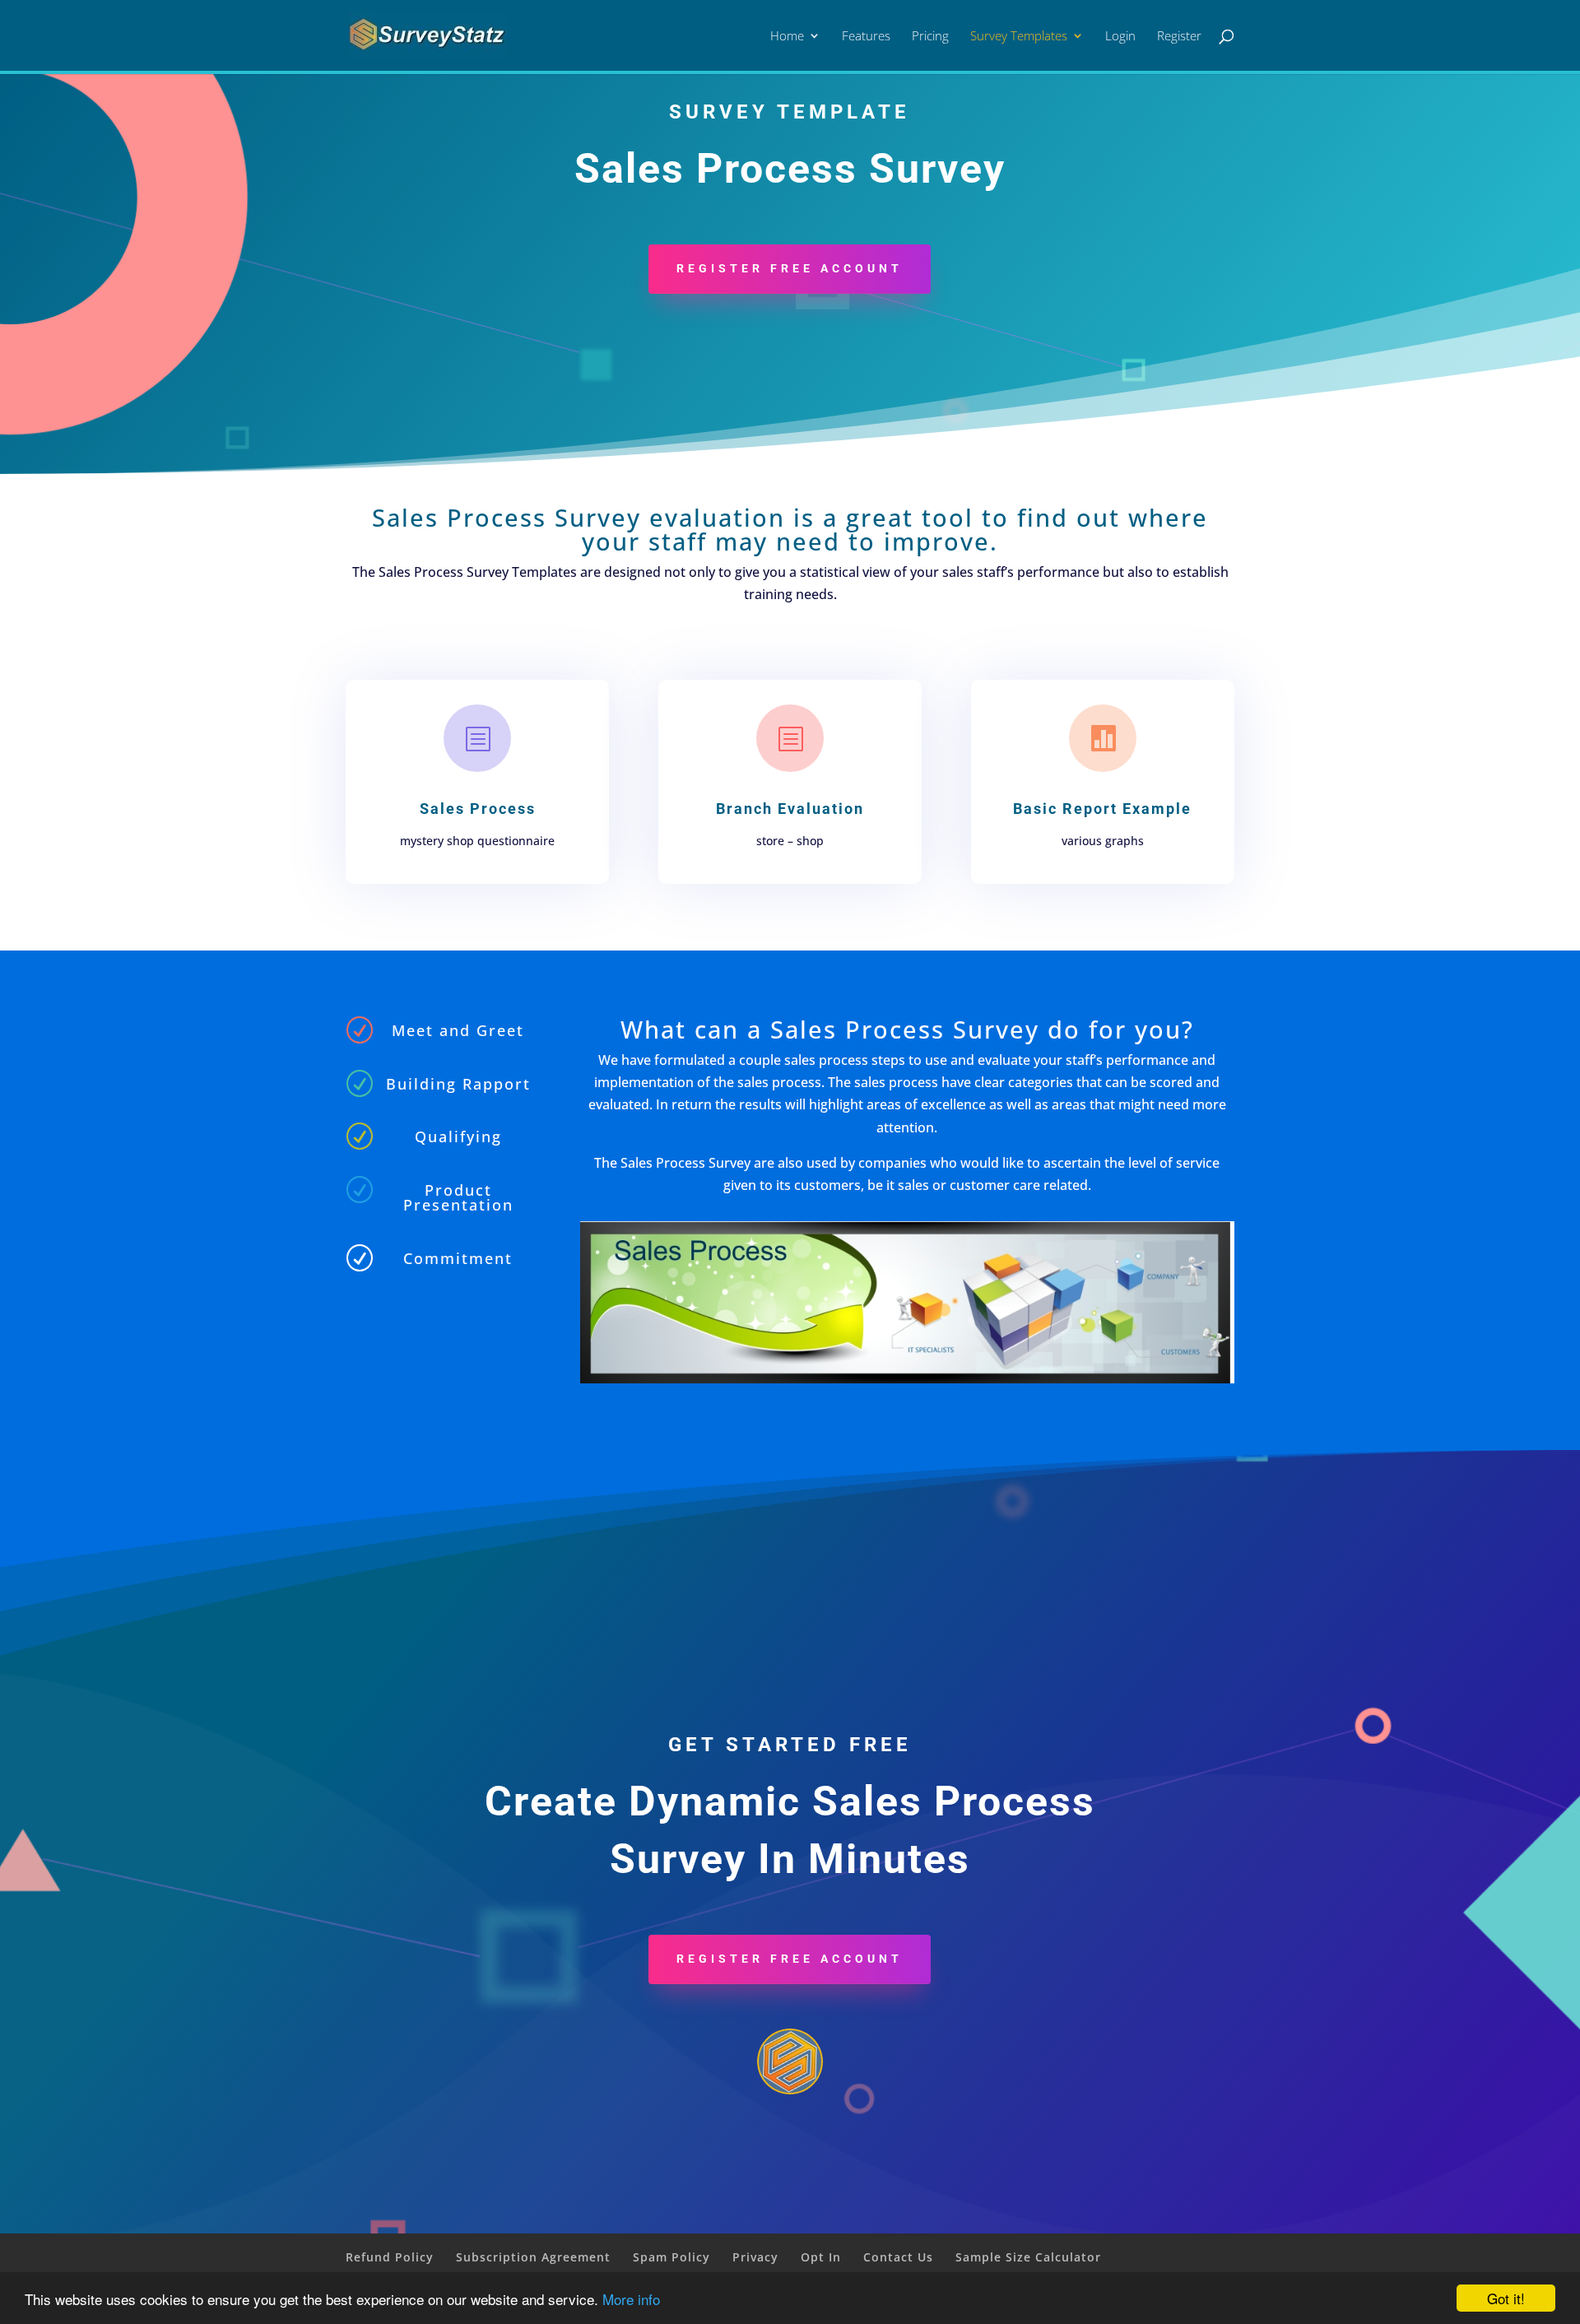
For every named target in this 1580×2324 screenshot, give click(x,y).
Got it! (1506, 2298)
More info (631, 2299)
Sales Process (478, 809)
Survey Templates (1019, 37)
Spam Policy (671, 2257)
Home (787, 37)
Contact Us (898, 2257)
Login (1120, 37)
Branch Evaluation (790, 809)
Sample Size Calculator (1028, 2257)
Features (866, 37)
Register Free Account (790, 268)
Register (1179, 37)
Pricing (930, 37)
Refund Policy (390, 2257)
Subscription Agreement (533, 2257)
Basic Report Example (1102, 809)
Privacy (755, 2257)
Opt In (821, 2257)
